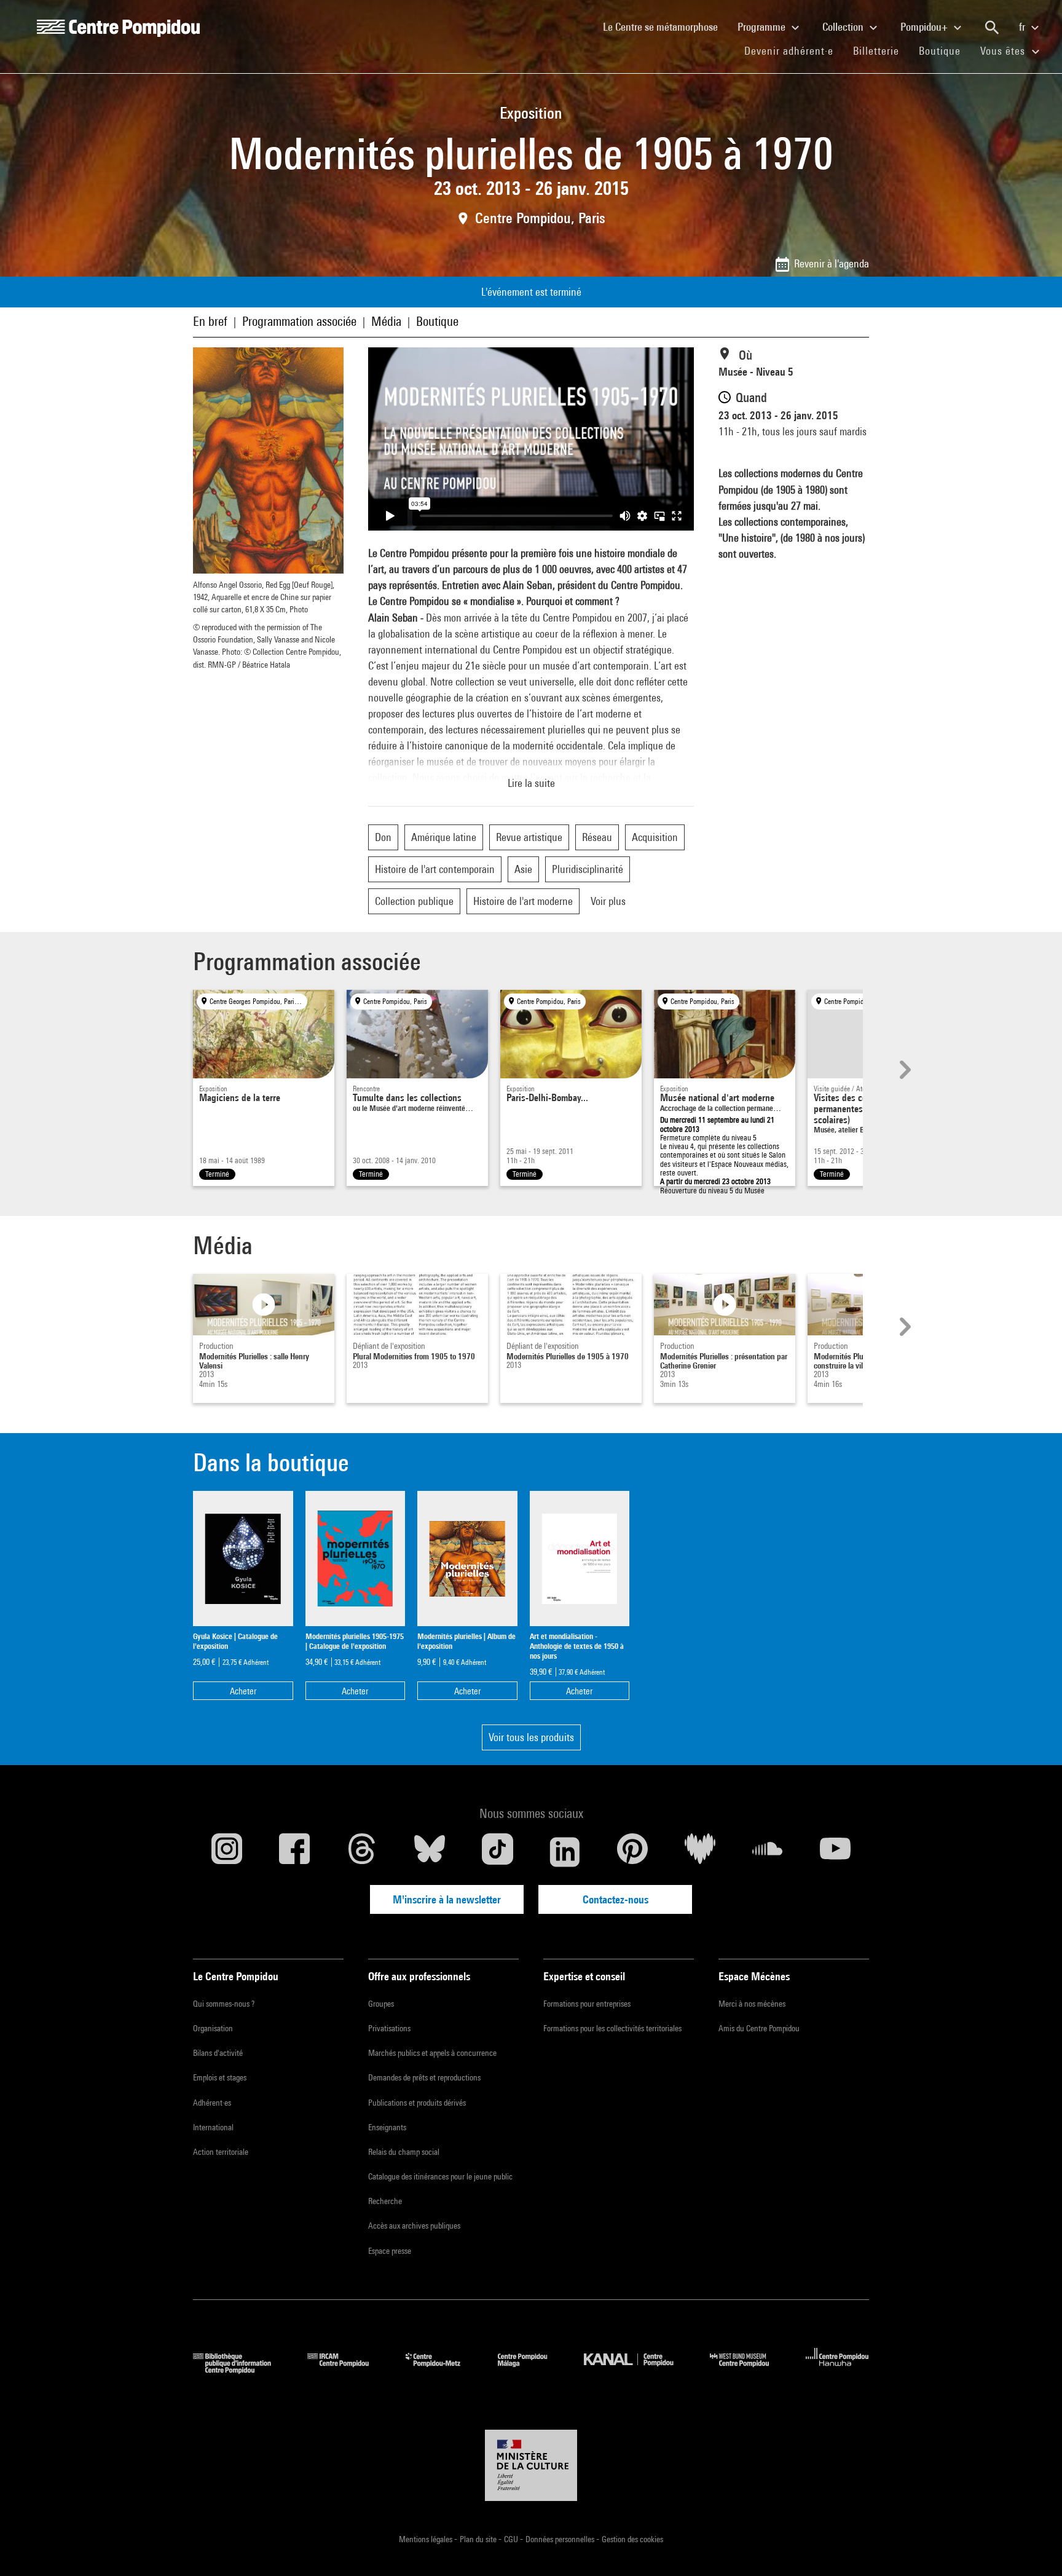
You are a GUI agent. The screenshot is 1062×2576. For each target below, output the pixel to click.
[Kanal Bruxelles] (638, 2370)
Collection (844, 27)
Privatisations (389, 2028)
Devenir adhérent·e (794, 50)
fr (1023, 27)
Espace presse (390, 2251)
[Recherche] (992, 28)
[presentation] (903, 1070)
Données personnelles (561, 2539)
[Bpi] (241, 2370)
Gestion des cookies (632, 2539)
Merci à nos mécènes (752, 2004)
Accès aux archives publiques (414, 2226)
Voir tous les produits (531, 1737)
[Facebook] (294, 1852)
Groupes (381, 2004)
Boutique (945, 50)
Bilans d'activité (218, 2053)
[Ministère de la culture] (531, 2465)
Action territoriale (221, 2152)
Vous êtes (1004, 51)
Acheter (243, 1691)
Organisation (213, 2028)
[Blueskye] (430, 1852)
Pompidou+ (925, 27)
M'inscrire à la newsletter (447, 1899)
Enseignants (387, 2127)
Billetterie (876, 51)
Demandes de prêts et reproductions (424, 2077)
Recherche (385, 2201)
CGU (512, 2539)
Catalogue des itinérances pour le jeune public (440, 2176)
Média (386, 321)
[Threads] (362, 1852)
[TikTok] (497, 1852)
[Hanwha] (837, 2370)
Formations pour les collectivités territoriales (612, 2028)
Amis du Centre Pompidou (759, 2028)
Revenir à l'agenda (832, 263)
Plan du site (479, 2539)
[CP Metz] (442, 2370)
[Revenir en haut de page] (1033, 2547)
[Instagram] (227, 1852)
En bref (210, 321)
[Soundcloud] (768, 1852)
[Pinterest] (632, 1852)
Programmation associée (299, 321)
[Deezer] (700, 1852)
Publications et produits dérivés (417, 2103)
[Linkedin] (565, 1852)
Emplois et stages (220, 2077)
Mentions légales (427, 2539)
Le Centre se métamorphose (665, 26)
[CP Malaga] (532, 2370)
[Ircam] (347, 2370)
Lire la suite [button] (531, 783)
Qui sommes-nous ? (224, 2004)
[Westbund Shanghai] (749, 2370)
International (213, 2127)
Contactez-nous (616, 1899)
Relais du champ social (404, 2152)
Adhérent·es (212, 2103)
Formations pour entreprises (587, 2004)
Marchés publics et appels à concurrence (432, 2053)
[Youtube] (835, 1852)
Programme (763, 27)
